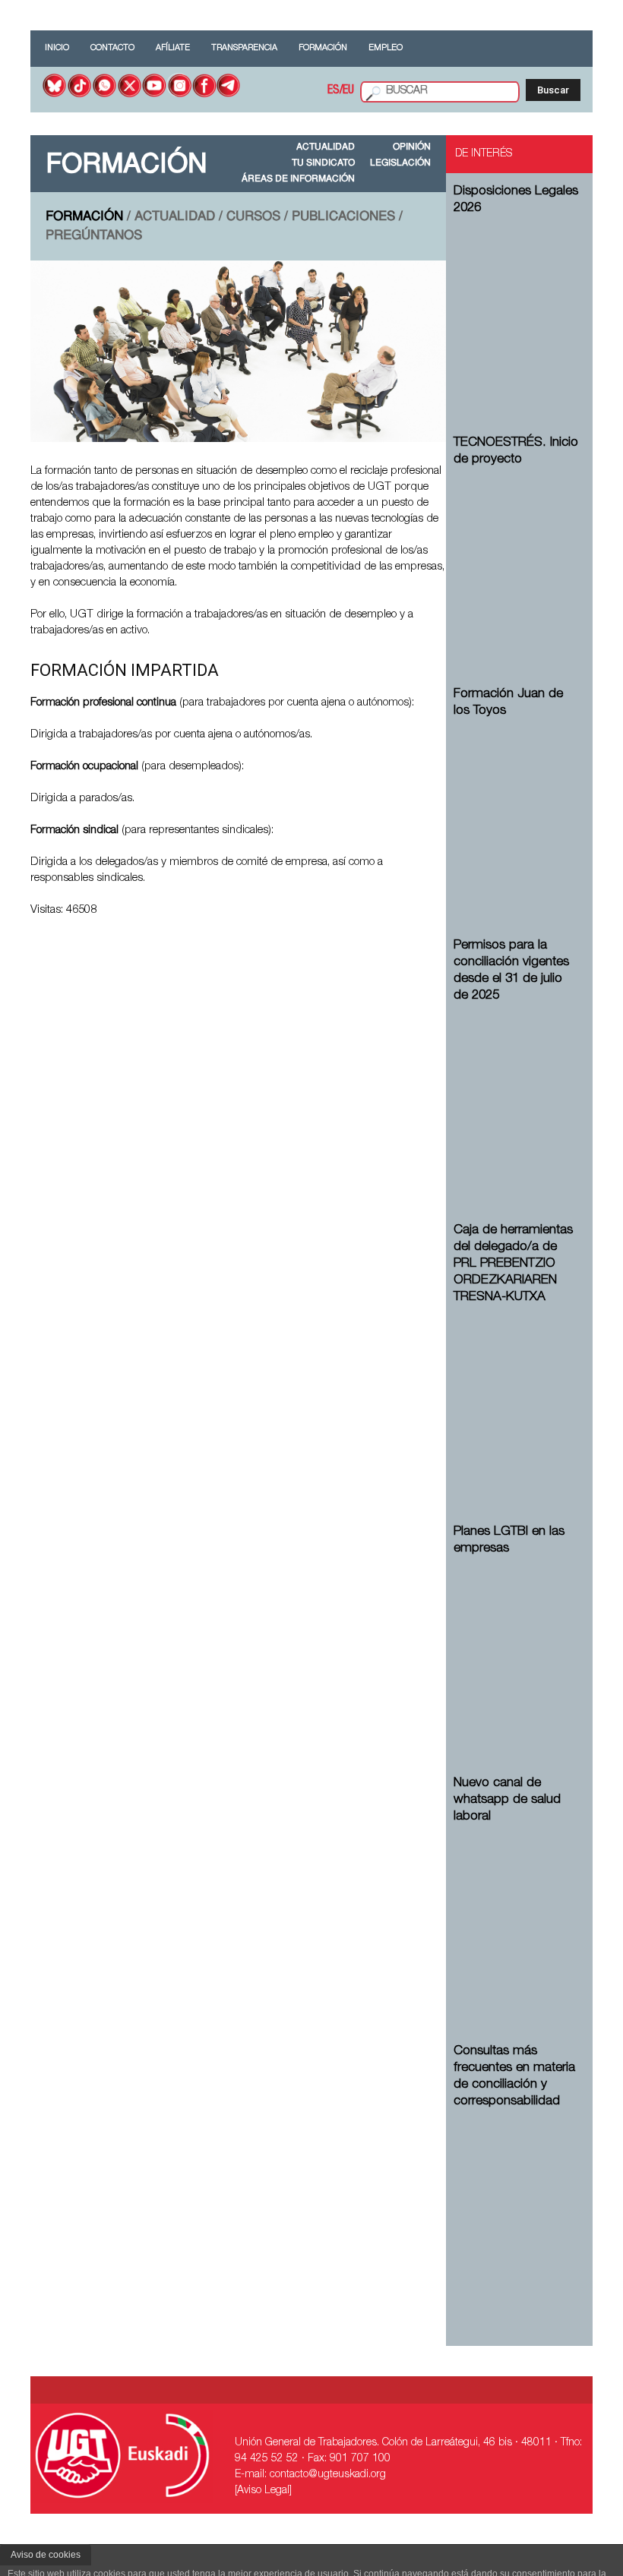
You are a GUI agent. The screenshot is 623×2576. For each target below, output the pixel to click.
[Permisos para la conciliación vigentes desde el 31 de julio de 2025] (517, 1096)
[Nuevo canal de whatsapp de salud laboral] (517, 1917)
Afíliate (173, 48)
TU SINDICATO (323, 163)
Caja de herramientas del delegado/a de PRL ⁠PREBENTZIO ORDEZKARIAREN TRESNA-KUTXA (513, 1264)
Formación (323, 48)
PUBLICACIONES (343, 217)
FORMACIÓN (84, 217)
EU (348, 91)
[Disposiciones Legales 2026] (517, 308)
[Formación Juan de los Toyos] (517, 811)
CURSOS (253, 217)
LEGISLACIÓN (400, 163)
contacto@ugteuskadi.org (328, 2475)
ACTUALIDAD (326, 147)
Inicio (57, 48)
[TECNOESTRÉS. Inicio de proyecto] (517, 560)
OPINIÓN (412, 147)
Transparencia (244, 48)
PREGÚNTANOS (94, 236)
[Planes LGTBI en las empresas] (517, 1649)
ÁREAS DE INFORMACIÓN (298, 179)
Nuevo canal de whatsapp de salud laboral (507, 1800)
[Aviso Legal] (263, 2491)
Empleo (386, 48)
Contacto (112, 48)
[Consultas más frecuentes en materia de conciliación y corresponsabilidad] (517, 2202)
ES (334, 91)
